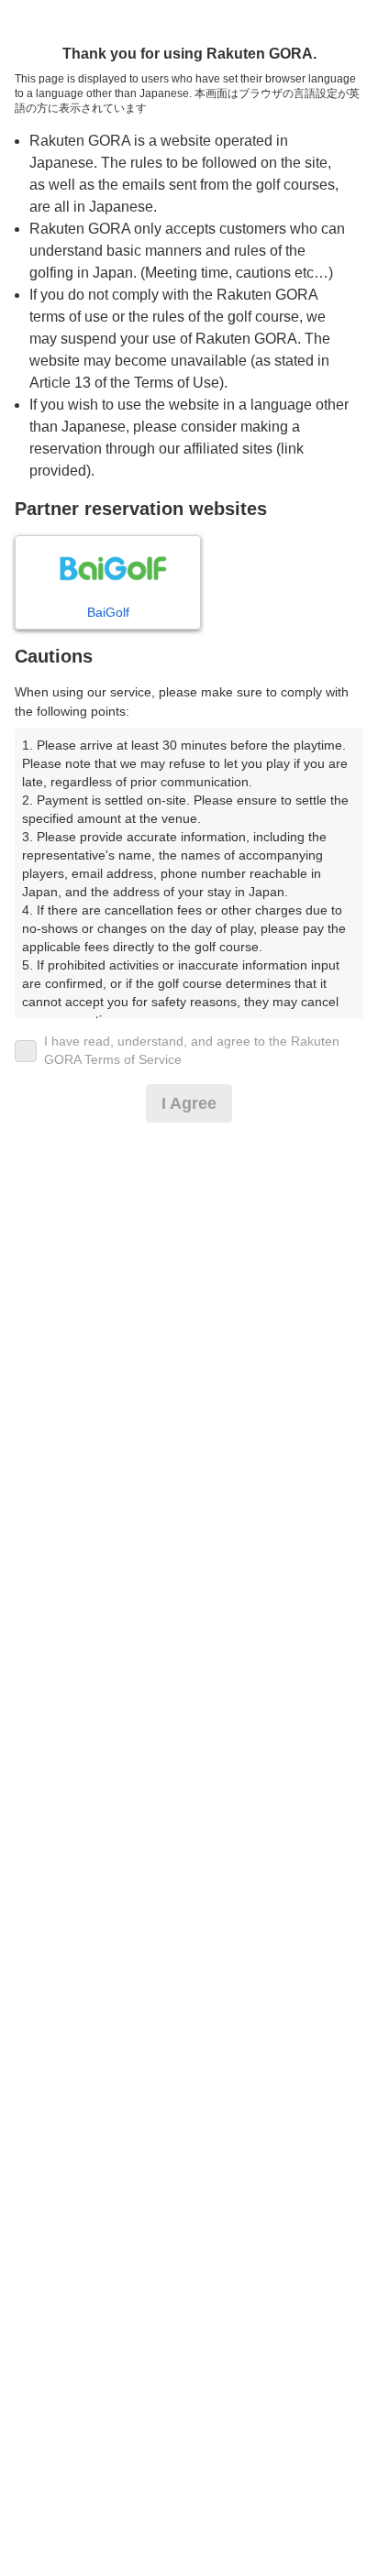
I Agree (189, 1103)
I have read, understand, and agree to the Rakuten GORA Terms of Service (192, 1050)
